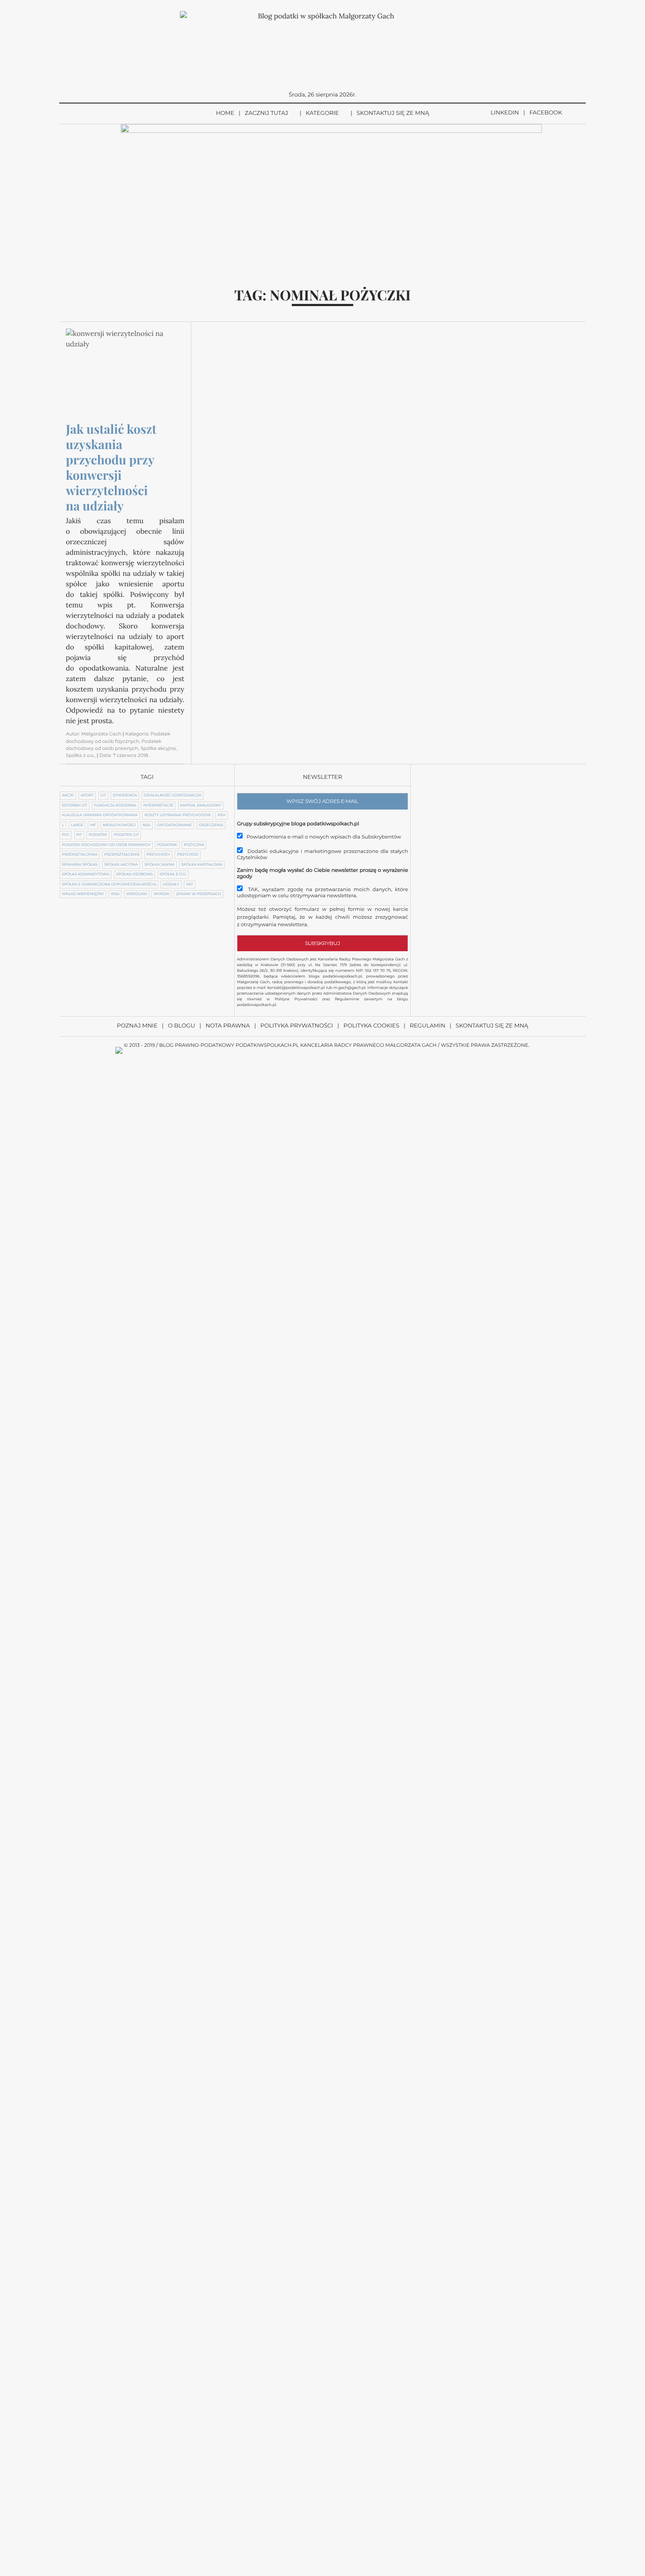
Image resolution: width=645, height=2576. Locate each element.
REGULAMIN (428, 1026)
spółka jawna (159, 865)
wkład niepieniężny (83, 894)
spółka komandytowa (86, 874)
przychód (188, 855)
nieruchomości (119, 825)
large (77, 825)
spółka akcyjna (121, 865)
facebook (546, 113)
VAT (190, 885)
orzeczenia (211, 825)
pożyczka (194, 845)
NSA (147, 825)
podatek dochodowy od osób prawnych (106, 845)
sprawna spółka (80, 865)
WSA (115, 894)
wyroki (161, 894)
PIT (79, 835)
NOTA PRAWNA (228, 1026)
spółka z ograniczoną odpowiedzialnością (109, 885)
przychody (158, 855)
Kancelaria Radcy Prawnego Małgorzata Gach (368, 1045)
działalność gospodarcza (173, 796)
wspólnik (137, 894)
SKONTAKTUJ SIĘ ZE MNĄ (393, 113)
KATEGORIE (322, 113)
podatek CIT (126, 835)
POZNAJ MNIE (137, 1026)
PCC (66, 835)
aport (87, 796)
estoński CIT (75, 806)
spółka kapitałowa (202, 865)
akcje (68, 796)
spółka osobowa (135, 874)
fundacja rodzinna (115, 806)
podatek (98, 835)
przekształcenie (122, 855)
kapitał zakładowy (201, 806)
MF (93, 825)
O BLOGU (182, 1026)
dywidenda (125, 796)
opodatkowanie (174, 825)
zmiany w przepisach (198, 894)
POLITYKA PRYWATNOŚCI (297, 1026)
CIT (103, 796)
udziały (171, 885)
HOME (225, 113)
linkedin (505, 113)
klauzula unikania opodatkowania (100, 815)
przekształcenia (80, 855)
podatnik (167, 845)
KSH (222, 815)
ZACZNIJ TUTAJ (267, 113)
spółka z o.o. (173, 874)
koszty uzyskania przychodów (177, 815)
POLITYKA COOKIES (371, 1026)
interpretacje (158, 806)
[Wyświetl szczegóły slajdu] (331, 194)
